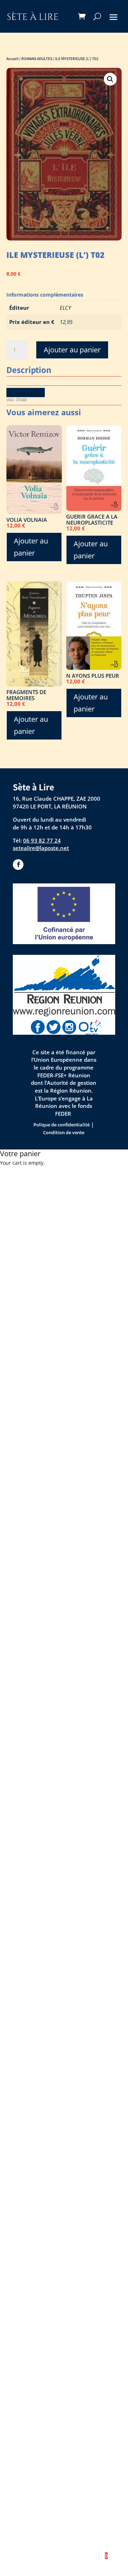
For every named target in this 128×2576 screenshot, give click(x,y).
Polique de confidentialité (62, 1125)
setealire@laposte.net (41, 848)
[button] (110, 79)
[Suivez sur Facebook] (18, 865)
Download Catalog (26, 392)
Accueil (12, 58)
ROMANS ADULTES (37, 58)
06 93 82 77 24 (42, 840)
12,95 (66, 322)
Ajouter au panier (72, 350)
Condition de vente (64, 1132)
